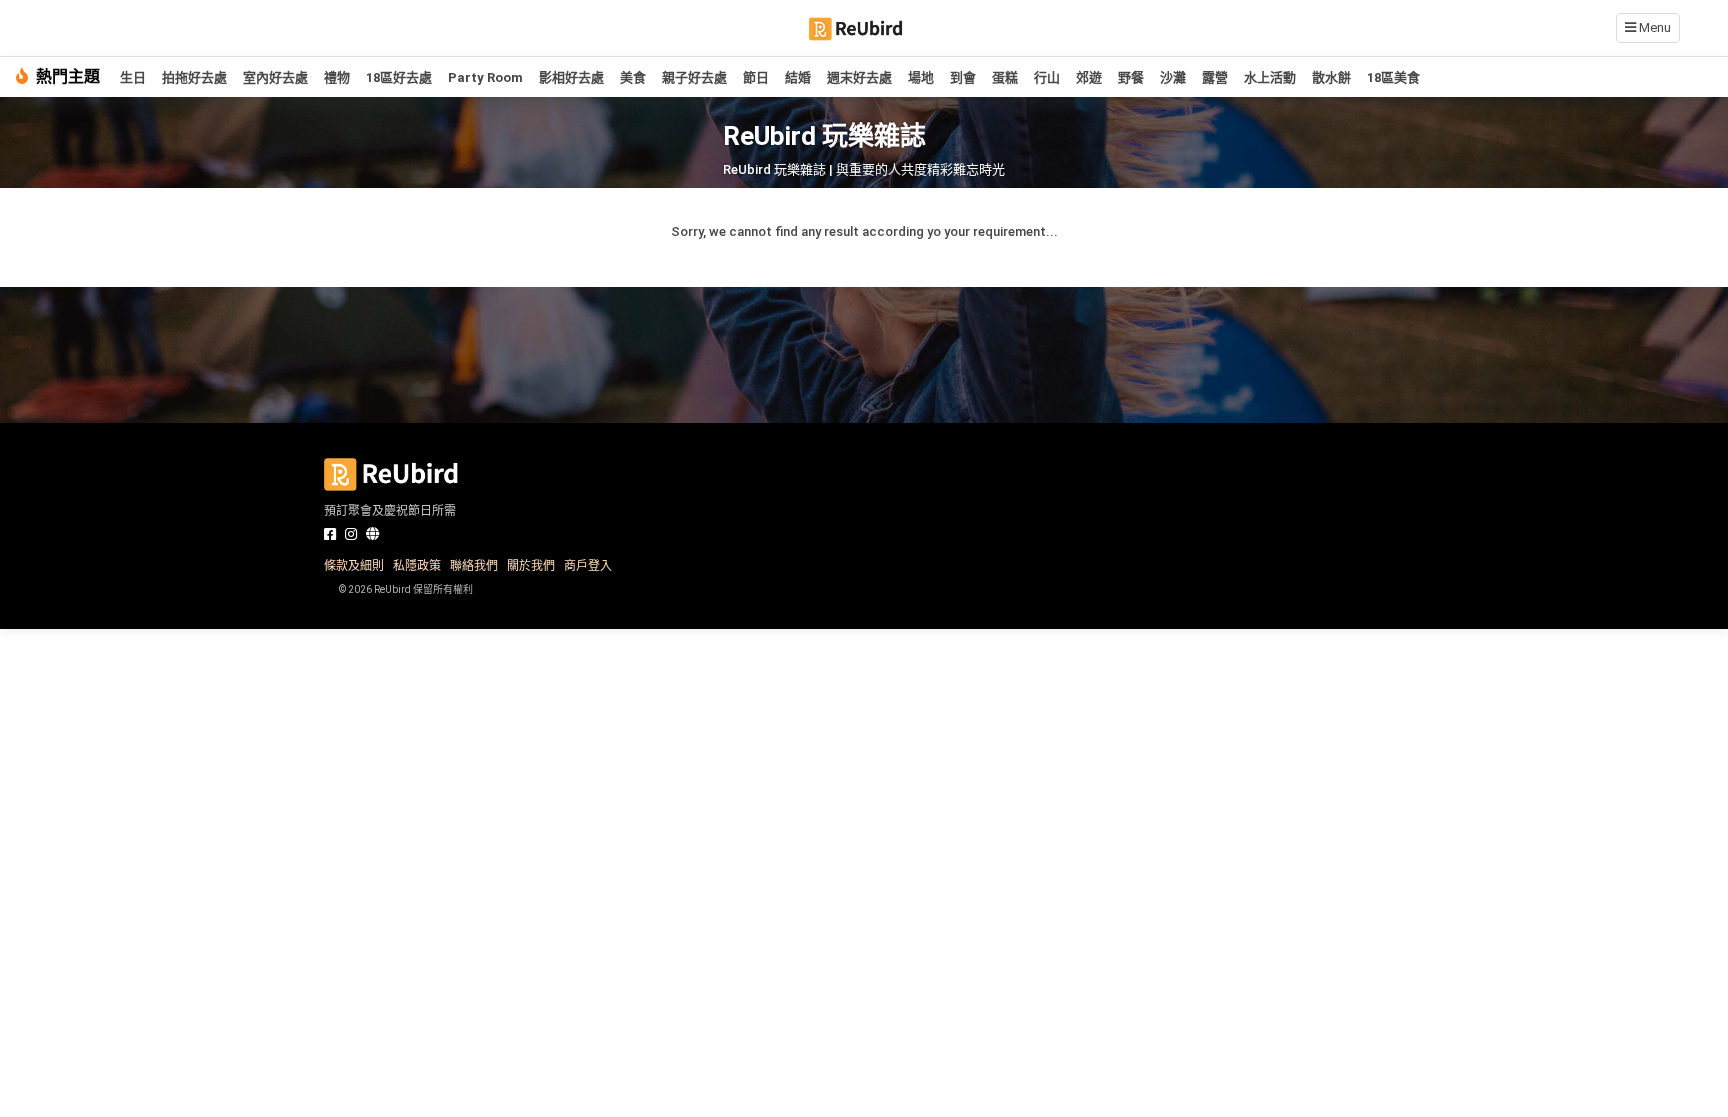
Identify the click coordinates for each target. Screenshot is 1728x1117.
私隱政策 (417, 566)
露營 (1215, 77)
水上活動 (1270, 77)
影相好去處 (571, 77)
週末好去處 (859, 77)
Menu (1653, 27)
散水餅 (1331, 77)
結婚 (798, 77)
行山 (1047, 77)
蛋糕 (1005, 77)
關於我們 (531, 566)
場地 (921, 77)
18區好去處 (399, 77)
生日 (133, 77)
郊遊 (1089, 77)
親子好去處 (694, 77)
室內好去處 (275, 77)
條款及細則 (354, 566)
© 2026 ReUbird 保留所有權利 (406, 589)
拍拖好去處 (194, 77)
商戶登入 (588, 566)
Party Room (485, 77)
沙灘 (1173, 77)
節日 (756, 77)
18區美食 (1393, 77)
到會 (963, 77)
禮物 (337, 77)
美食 (633, 77)
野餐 (1131, 77)
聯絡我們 (474, 566)
